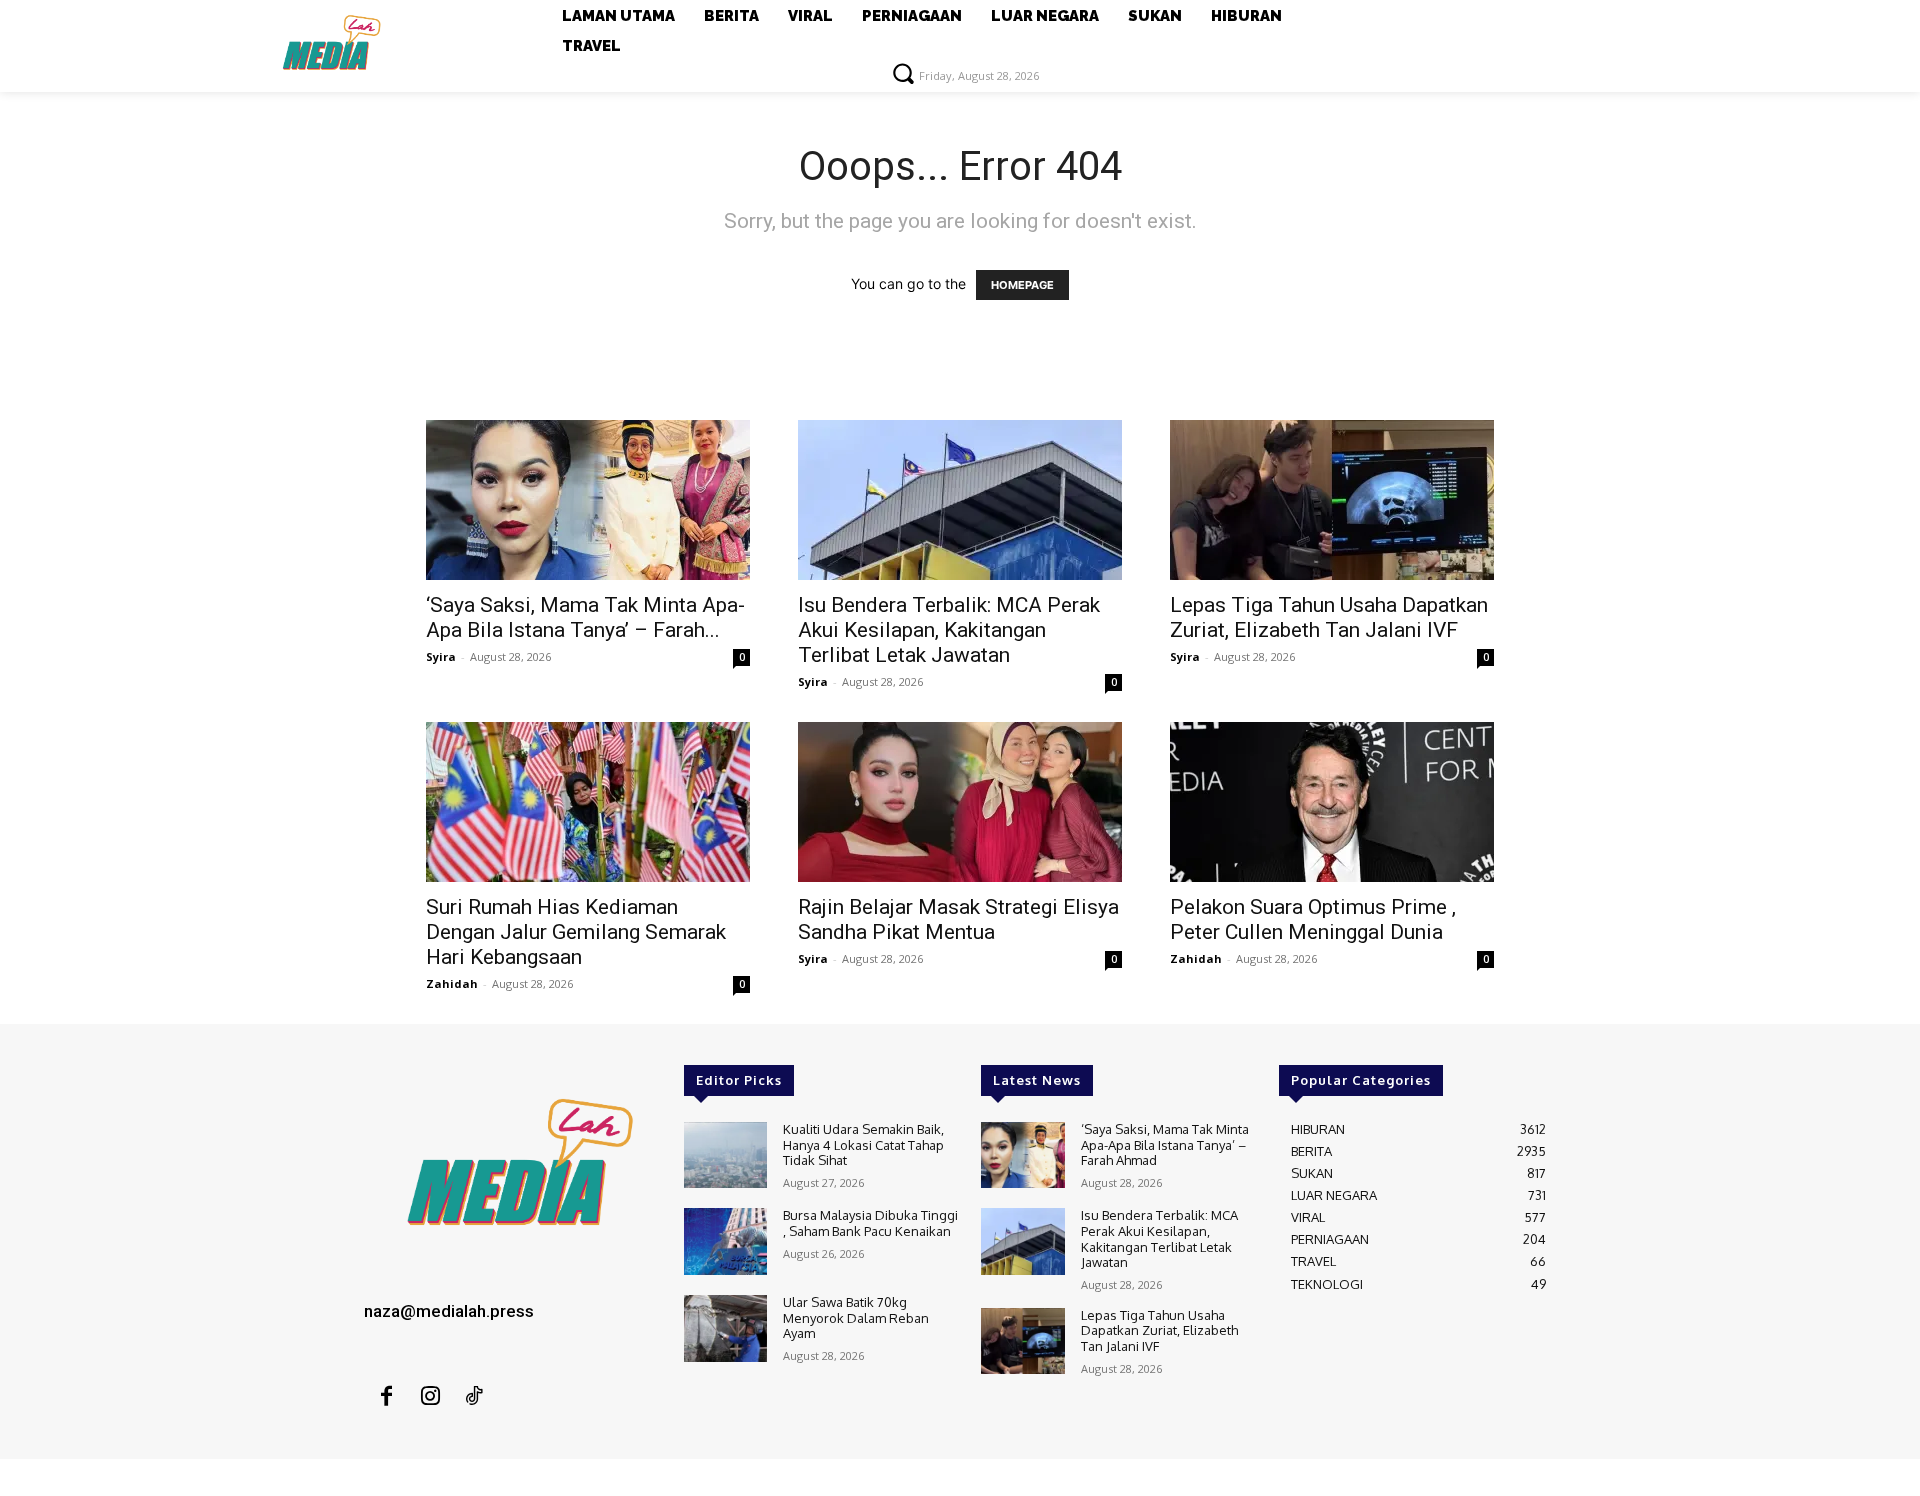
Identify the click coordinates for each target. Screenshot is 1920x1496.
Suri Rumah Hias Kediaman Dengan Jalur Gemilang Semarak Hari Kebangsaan (576, 932)
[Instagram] (430, 1397)
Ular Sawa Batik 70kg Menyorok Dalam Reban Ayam (856, 1317)
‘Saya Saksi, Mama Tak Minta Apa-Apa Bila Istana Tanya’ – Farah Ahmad (1165, 1144)
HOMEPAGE (1022, 285)
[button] (903, 73)
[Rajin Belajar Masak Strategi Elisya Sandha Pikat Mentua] (960, 802)
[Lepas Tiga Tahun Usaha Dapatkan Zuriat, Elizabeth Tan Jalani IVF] (1332, 500)
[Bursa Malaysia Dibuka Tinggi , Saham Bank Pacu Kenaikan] (725, 1241)
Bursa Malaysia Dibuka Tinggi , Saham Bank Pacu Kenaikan (870, 1223)
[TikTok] (474, 1397)
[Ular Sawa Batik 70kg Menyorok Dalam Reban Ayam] (725, 1328)
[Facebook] (386, 1397)
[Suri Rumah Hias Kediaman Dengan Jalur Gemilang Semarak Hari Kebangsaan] (588, 802)
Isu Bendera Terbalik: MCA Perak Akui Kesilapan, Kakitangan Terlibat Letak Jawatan (949, 630)
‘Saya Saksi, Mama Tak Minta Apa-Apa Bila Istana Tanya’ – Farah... (585, 617)
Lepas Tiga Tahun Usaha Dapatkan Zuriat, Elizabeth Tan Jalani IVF (1329, 617)
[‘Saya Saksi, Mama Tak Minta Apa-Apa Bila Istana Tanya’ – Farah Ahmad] (588, 500)
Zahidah (452, 983)
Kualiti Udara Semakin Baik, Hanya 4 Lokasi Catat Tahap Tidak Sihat (863, 1144)
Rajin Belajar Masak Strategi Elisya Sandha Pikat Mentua (958, 919)
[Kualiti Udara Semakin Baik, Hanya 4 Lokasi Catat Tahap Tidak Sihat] (725, 1155)
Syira (441, 656)
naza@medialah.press (449, 1311)
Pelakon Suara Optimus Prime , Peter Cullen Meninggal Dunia (1313, 919)
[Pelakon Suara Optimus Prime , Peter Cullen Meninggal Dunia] (1332, 802)
